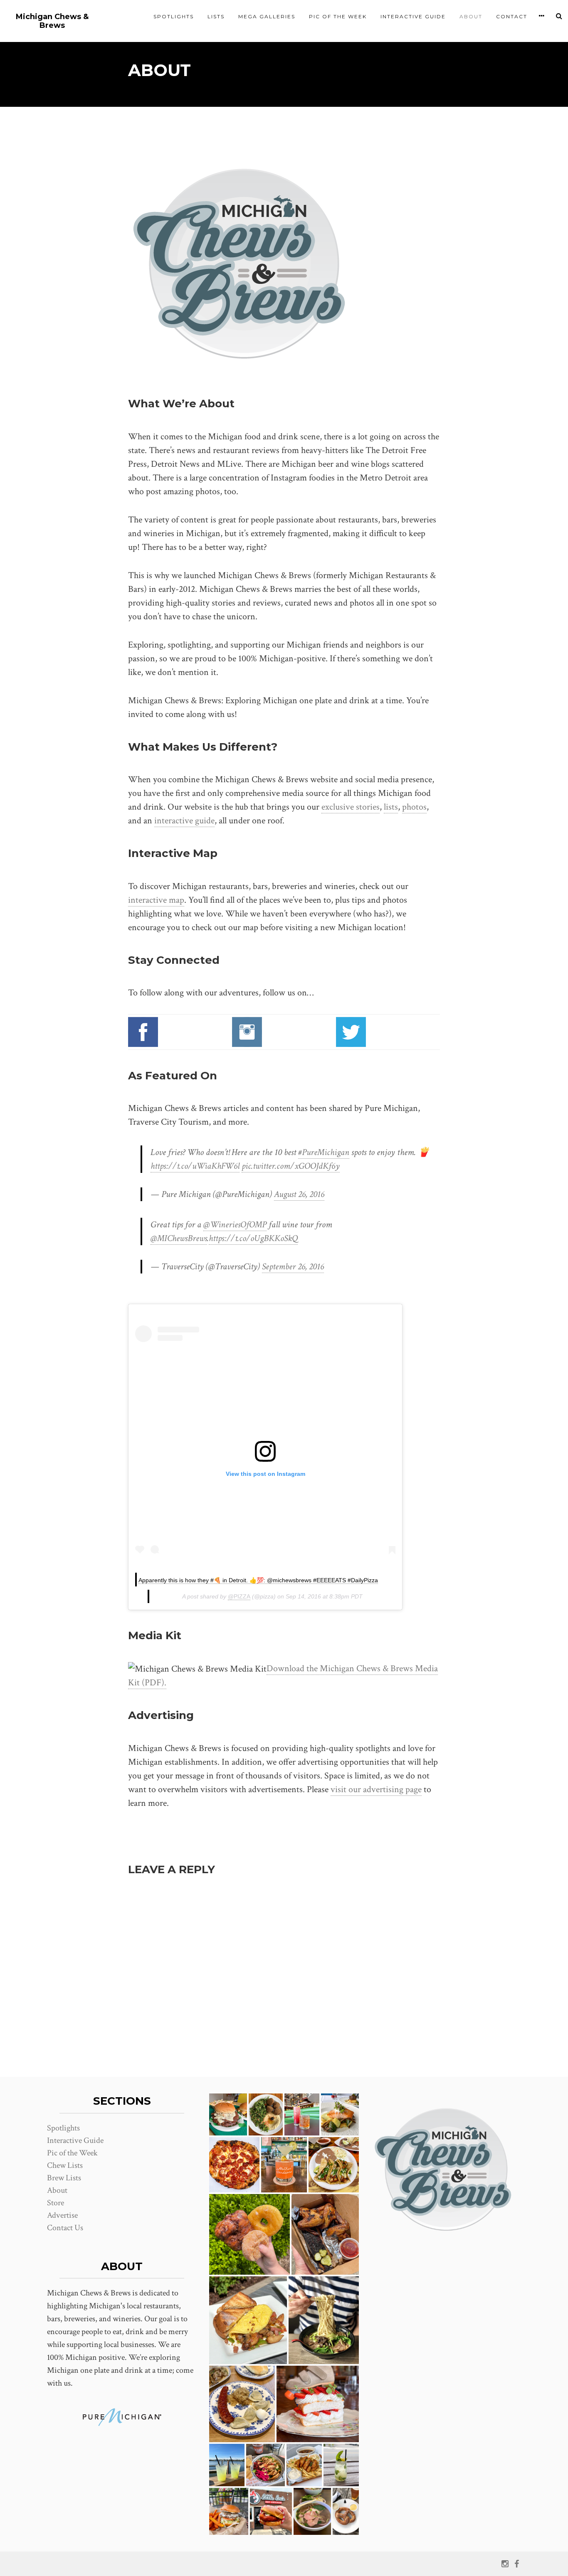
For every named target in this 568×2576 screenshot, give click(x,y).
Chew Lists (65, 2165)
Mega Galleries (267, 16)
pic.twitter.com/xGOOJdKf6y (291, 1166)
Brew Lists (64, 2178)
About (471, 16)
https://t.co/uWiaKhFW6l (195, 1166)
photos (414, 807)
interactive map (156, 900)
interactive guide (184, 821)
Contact (512, 16)
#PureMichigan (324, 1152)
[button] (228, 2114)
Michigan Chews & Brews (52, 21)
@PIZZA (239, 1596)
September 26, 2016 (293, 1267)
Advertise (62, 2215)
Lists (216, 16)
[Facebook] (517, 2564)
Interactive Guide (413, 16)
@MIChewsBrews (179, 1238)
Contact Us (65, 2228)
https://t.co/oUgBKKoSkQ (253, 1238)
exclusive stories (351, 807)
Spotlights (174, 16)
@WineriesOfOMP (235, 1225)
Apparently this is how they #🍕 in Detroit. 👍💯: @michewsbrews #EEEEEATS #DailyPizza (258, 1580)
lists (391, 807)
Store (56, 2203)
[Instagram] (505, 2564)
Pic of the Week (338, 16)
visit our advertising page (376, 1789)
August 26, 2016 (299, 1194)
